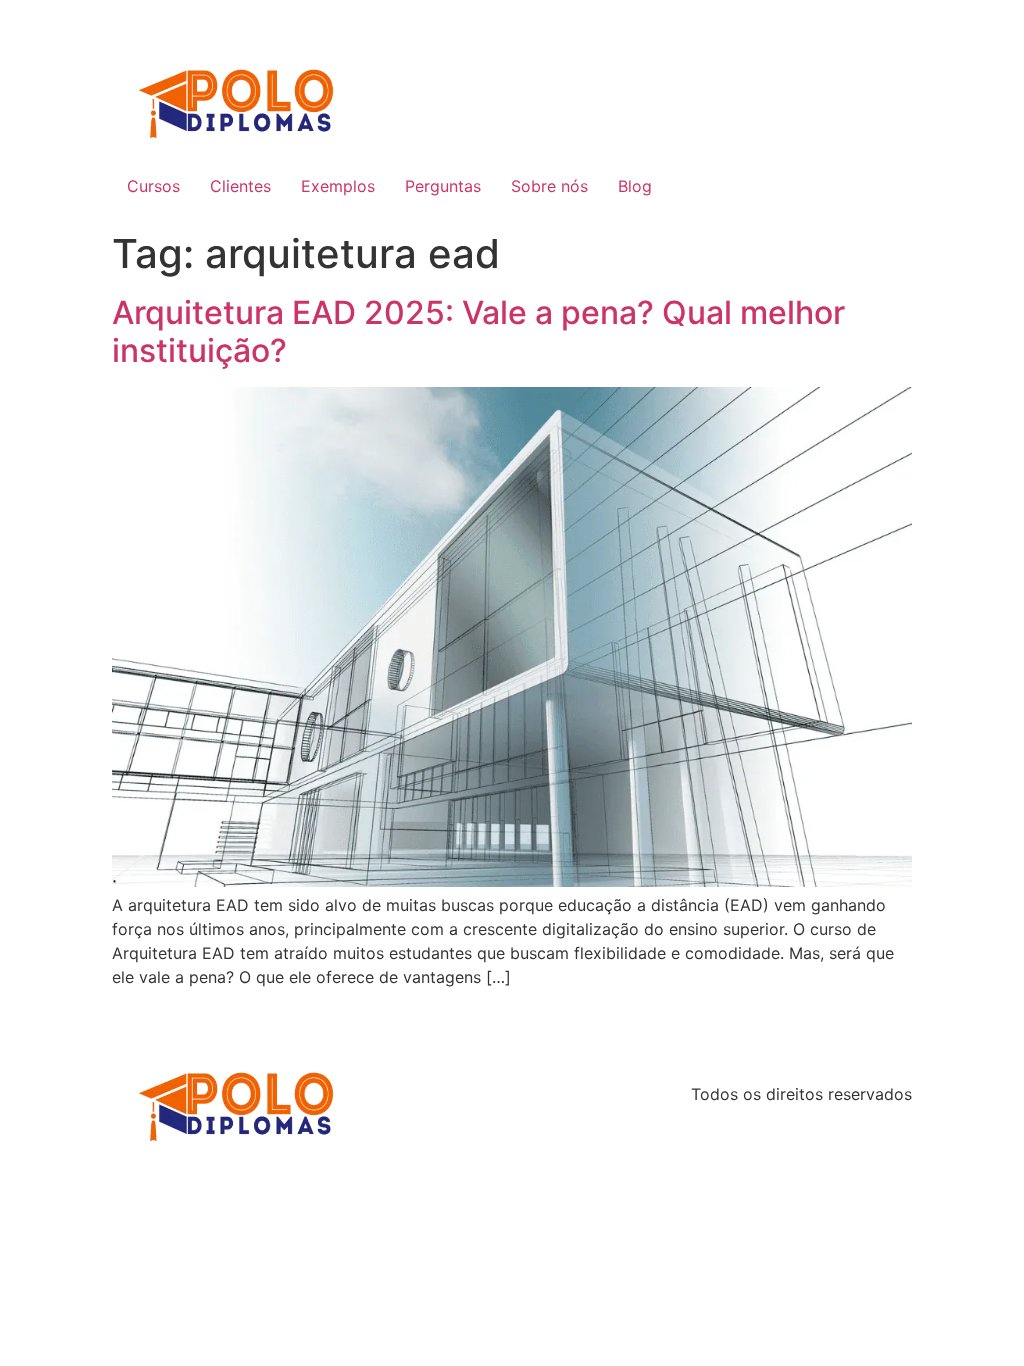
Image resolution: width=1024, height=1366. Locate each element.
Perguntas (443, 186)
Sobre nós (549, 186)
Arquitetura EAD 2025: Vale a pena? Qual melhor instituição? (478, 331)
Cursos (153, 186)
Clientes (240, 186)
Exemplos (338, 186)
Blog (635, 186)
